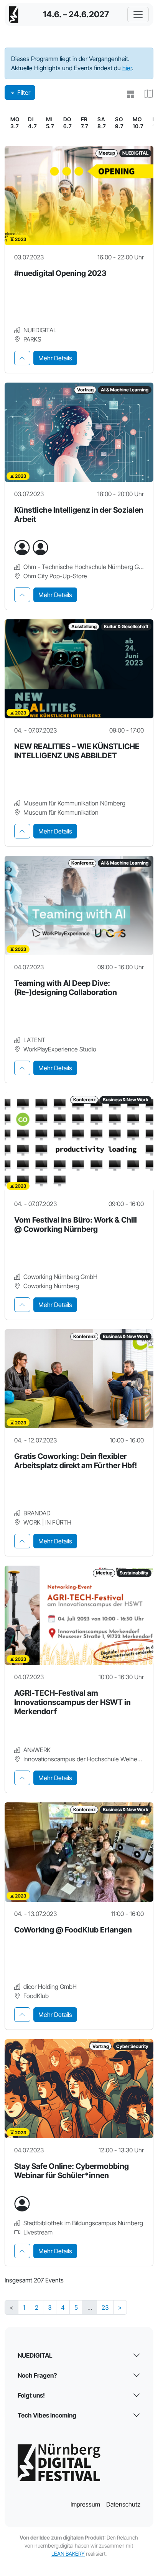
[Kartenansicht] (146, 94)
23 (105, 2307)
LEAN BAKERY (68, 2554)
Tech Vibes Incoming (47, 2415)
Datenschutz (123, 2504)
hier (127, 68)
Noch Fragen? (37, 2375)
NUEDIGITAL (35, 2355)
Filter (24, 92)
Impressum (85, 2504)
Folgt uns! (31, 2395)
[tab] (22, 358)
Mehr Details (55, 358)
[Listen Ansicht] (127, 94)
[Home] (14, 15)
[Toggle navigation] (138, 15)
